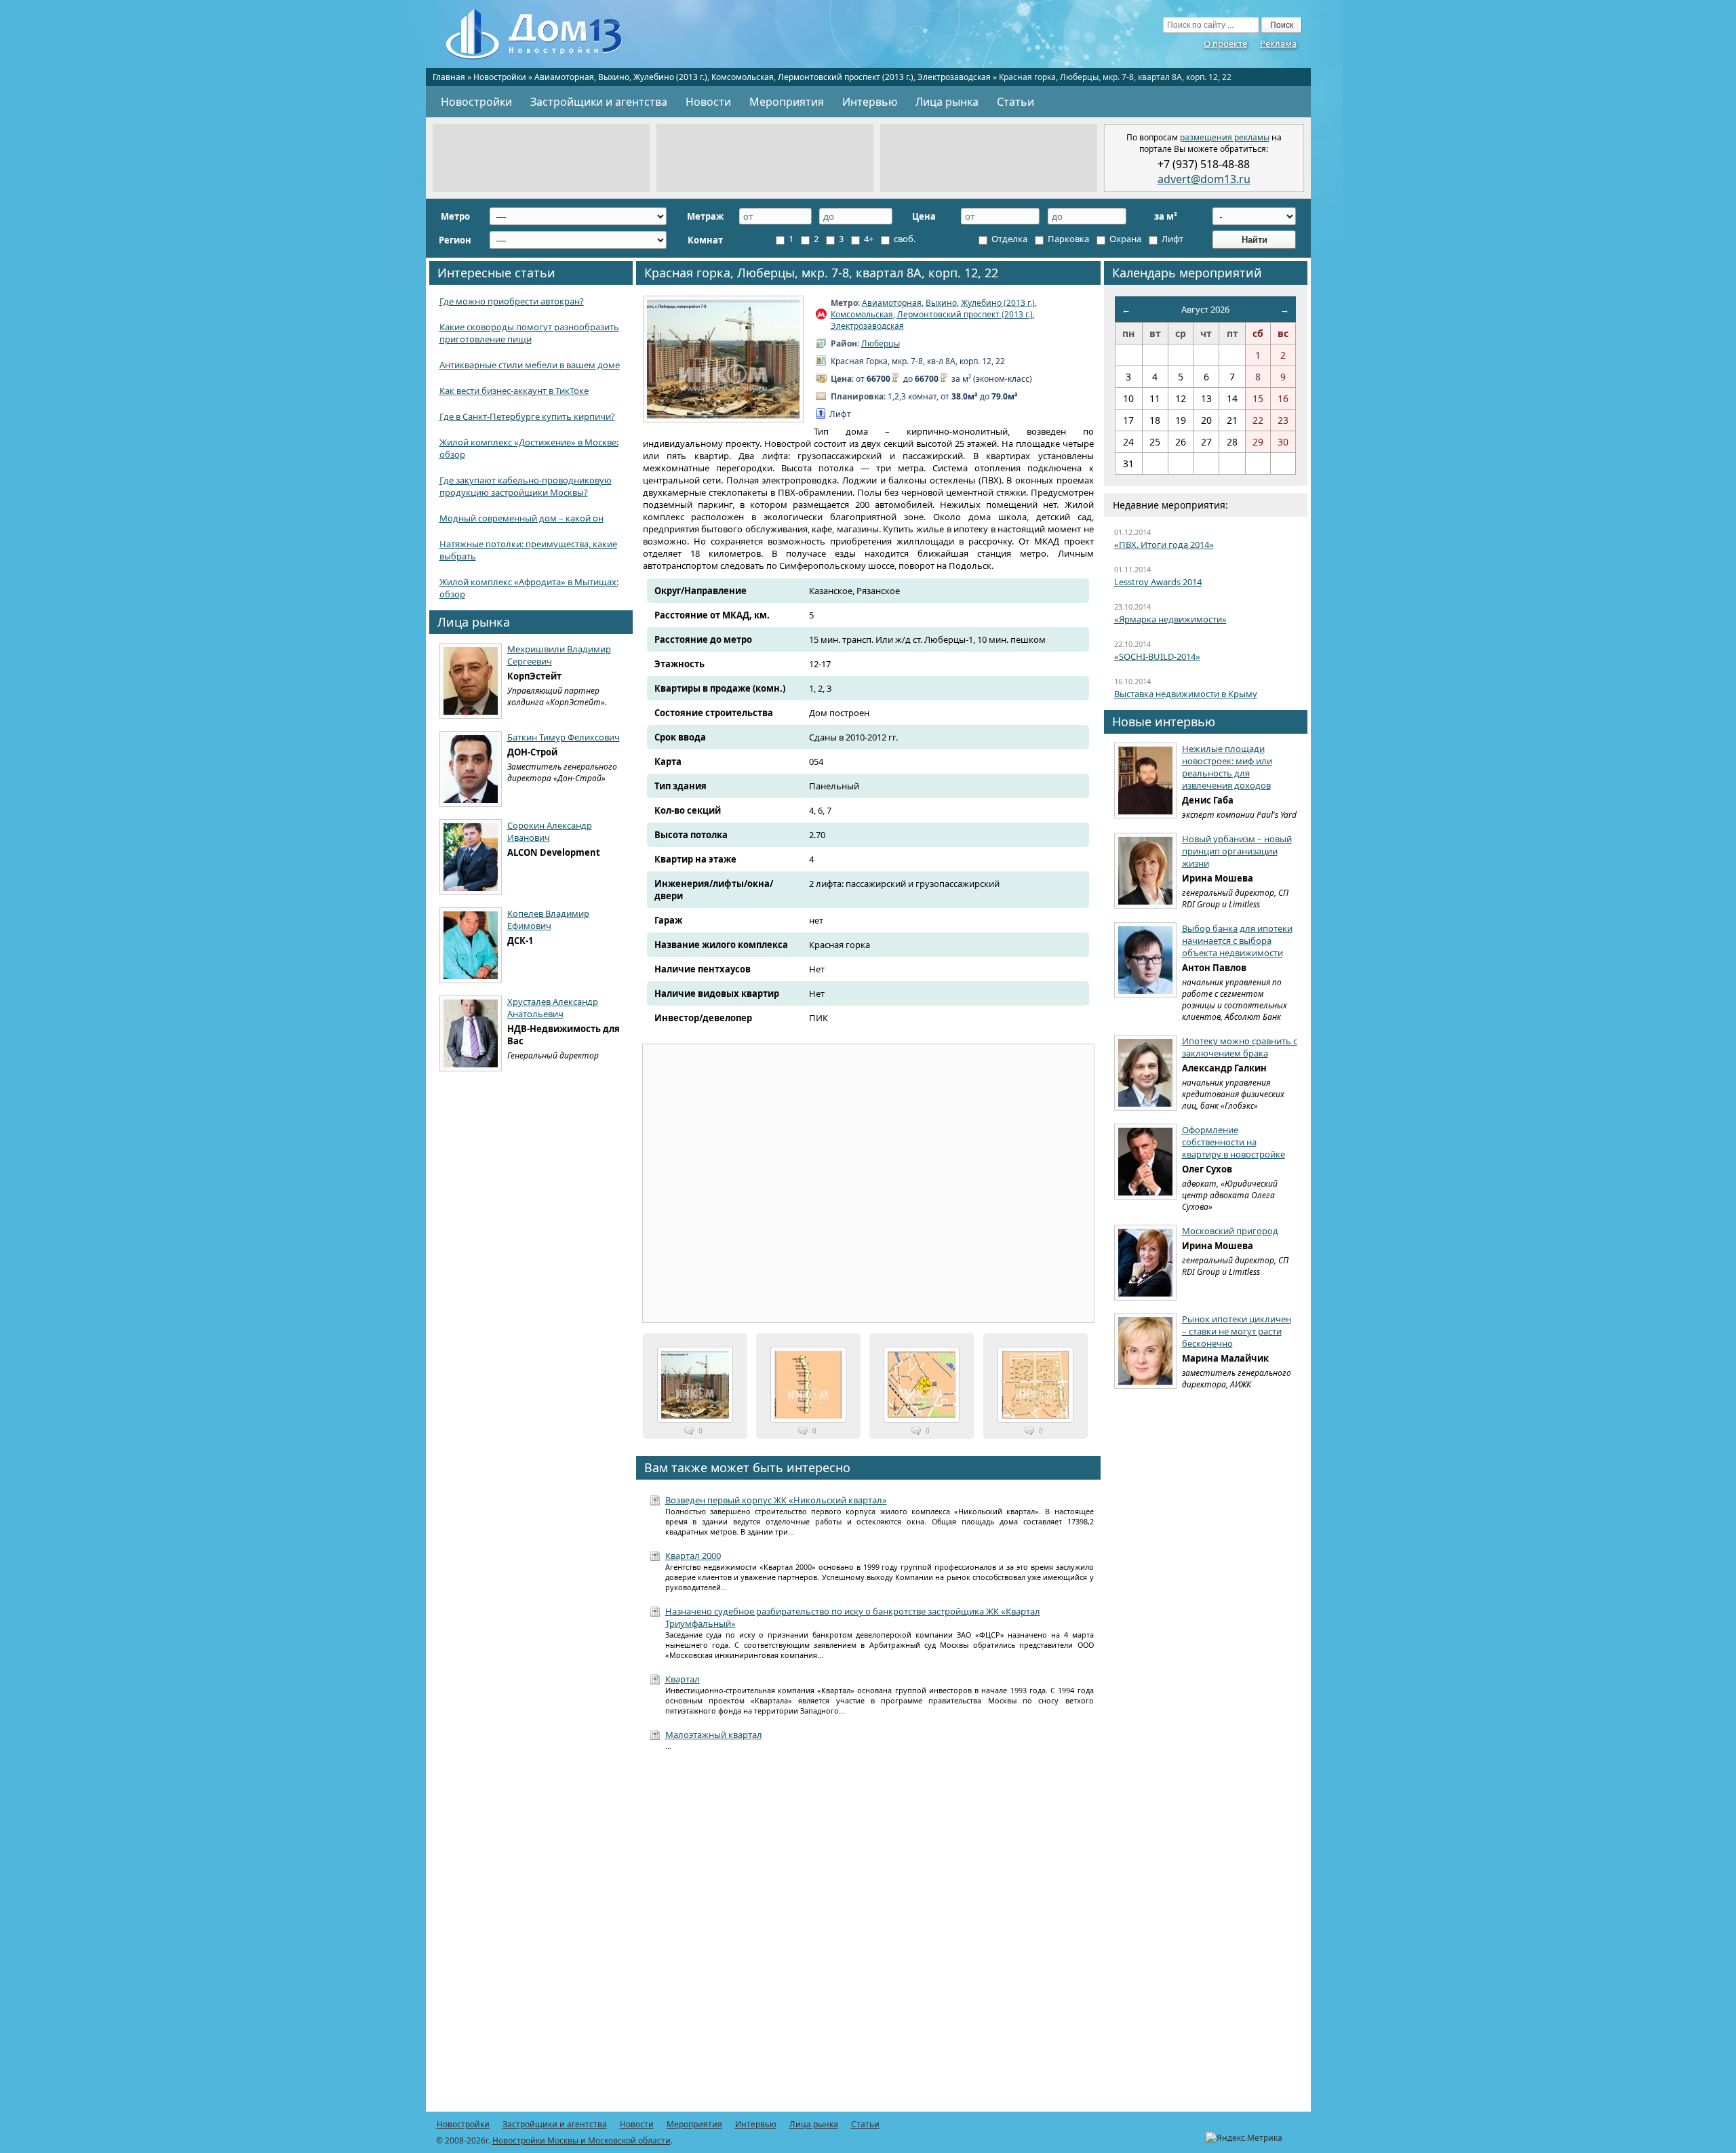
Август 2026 (1205, 309)
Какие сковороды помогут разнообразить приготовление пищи (529, 333)
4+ (868, 239)
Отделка (1008, 239)
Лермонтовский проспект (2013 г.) (846, 77)
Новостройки (500, 77)
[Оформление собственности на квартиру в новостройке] (1145, 1162)
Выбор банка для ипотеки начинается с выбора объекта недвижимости (1237, 941)
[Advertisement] (541, 158)
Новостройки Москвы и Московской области (581, 2140)
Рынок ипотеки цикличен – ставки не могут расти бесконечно (1237, 1331)
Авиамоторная (564, 77)
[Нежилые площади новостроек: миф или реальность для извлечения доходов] (1145, 781)
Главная (449, 77)
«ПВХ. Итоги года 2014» (1164, 545)
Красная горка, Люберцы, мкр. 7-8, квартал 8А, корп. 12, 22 (821, 273)
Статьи (1015, 102)
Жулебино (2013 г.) (670, 77)
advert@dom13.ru (1204, 179)
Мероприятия (787, 102)
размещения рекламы (1225, 137)
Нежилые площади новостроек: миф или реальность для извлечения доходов (1227, 767)
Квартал (683, 1679)
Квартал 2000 (693, 1556)
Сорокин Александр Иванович (550, 831)
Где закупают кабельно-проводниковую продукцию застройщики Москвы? (526, 486)
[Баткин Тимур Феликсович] (471, 769)
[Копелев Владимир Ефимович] (471, 945)
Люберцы (881, 343)
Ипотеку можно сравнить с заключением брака (1240, 1047)
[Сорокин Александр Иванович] (471, 857)
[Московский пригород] (1145, 1263)
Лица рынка (947, 102)
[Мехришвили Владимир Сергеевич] (471, 681)
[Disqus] (868, 1939)
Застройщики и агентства (599, 102)
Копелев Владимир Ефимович (548, 920)
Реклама (1278, 43)
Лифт (1171, 239)
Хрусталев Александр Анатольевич (553, 1008)
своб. (904, 239)
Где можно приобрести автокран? (512, 301)
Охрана (1124, 239)
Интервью (870, 102)
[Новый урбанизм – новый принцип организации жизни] (1145, 871)
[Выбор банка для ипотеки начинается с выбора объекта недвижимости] (1145, 960)
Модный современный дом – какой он (521, 518)
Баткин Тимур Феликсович (564, 737)
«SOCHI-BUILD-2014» (1157, 656)
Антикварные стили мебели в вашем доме (530, 365)
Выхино (614, 77)
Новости (708, 102)
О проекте (1225, 43)
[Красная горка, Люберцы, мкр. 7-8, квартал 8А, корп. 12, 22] (723, 359)
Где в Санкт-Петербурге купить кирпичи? (527, 416)
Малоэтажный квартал (714, 1735)
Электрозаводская (954, 77)
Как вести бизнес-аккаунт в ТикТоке (514, 391)
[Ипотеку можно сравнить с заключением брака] (1145, 1073)
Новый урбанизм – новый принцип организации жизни (1237, 851)
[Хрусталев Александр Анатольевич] (471, 1033)
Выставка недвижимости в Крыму (1186, 694)
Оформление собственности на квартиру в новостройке (1234, 1142)
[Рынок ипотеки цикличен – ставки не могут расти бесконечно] (1145, 1351)
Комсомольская (743, 77)
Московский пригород (1230, 1231)
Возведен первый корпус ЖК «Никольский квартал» (776, 1500)
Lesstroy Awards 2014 (1158, 582)
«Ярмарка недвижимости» (1170, 619)
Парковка (1067, 239)
